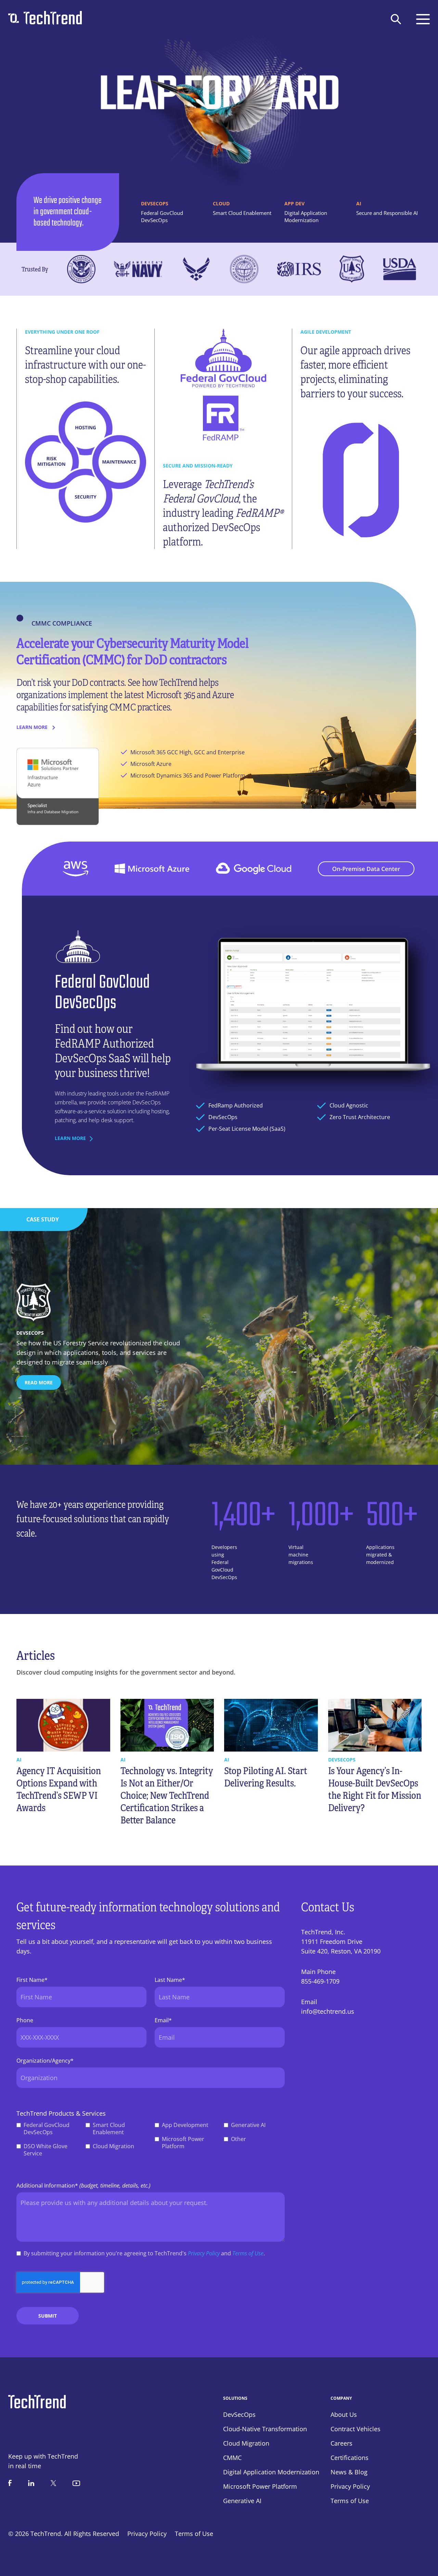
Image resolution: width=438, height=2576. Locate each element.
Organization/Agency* (45, 2061)
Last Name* (170, 1980)
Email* (163, 2020)
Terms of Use (248, 2253)
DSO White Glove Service (46, 2150)
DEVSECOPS (342, 1760)
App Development (185, 2125)
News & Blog (349, 2472)
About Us (344, 2414)
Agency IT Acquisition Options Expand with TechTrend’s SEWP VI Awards (59, 1789)
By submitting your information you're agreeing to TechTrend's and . (144, 2253)
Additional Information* (83, 2186)
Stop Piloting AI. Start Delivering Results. (266, 1777)
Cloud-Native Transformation (265, 2429)
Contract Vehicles (356, 2429)
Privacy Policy (204, 2253)
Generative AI (248, 2125)
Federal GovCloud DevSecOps (162, 216)
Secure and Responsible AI (387, 213)
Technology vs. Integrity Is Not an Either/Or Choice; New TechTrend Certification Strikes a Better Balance (167, 1796)
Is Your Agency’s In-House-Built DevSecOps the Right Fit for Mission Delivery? (375, 1789)
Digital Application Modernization (306, 216)
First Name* (32, 1980)
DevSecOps (239, 2414)
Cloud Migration (113, 2146)
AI (19, 1760)
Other (239, 2139)
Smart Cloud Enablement (242, 213)
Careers (342, 2443)
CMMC (232, 2458)
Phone (25, 2020)
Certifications (350, 2458)
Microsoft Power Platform (183, 2143)
